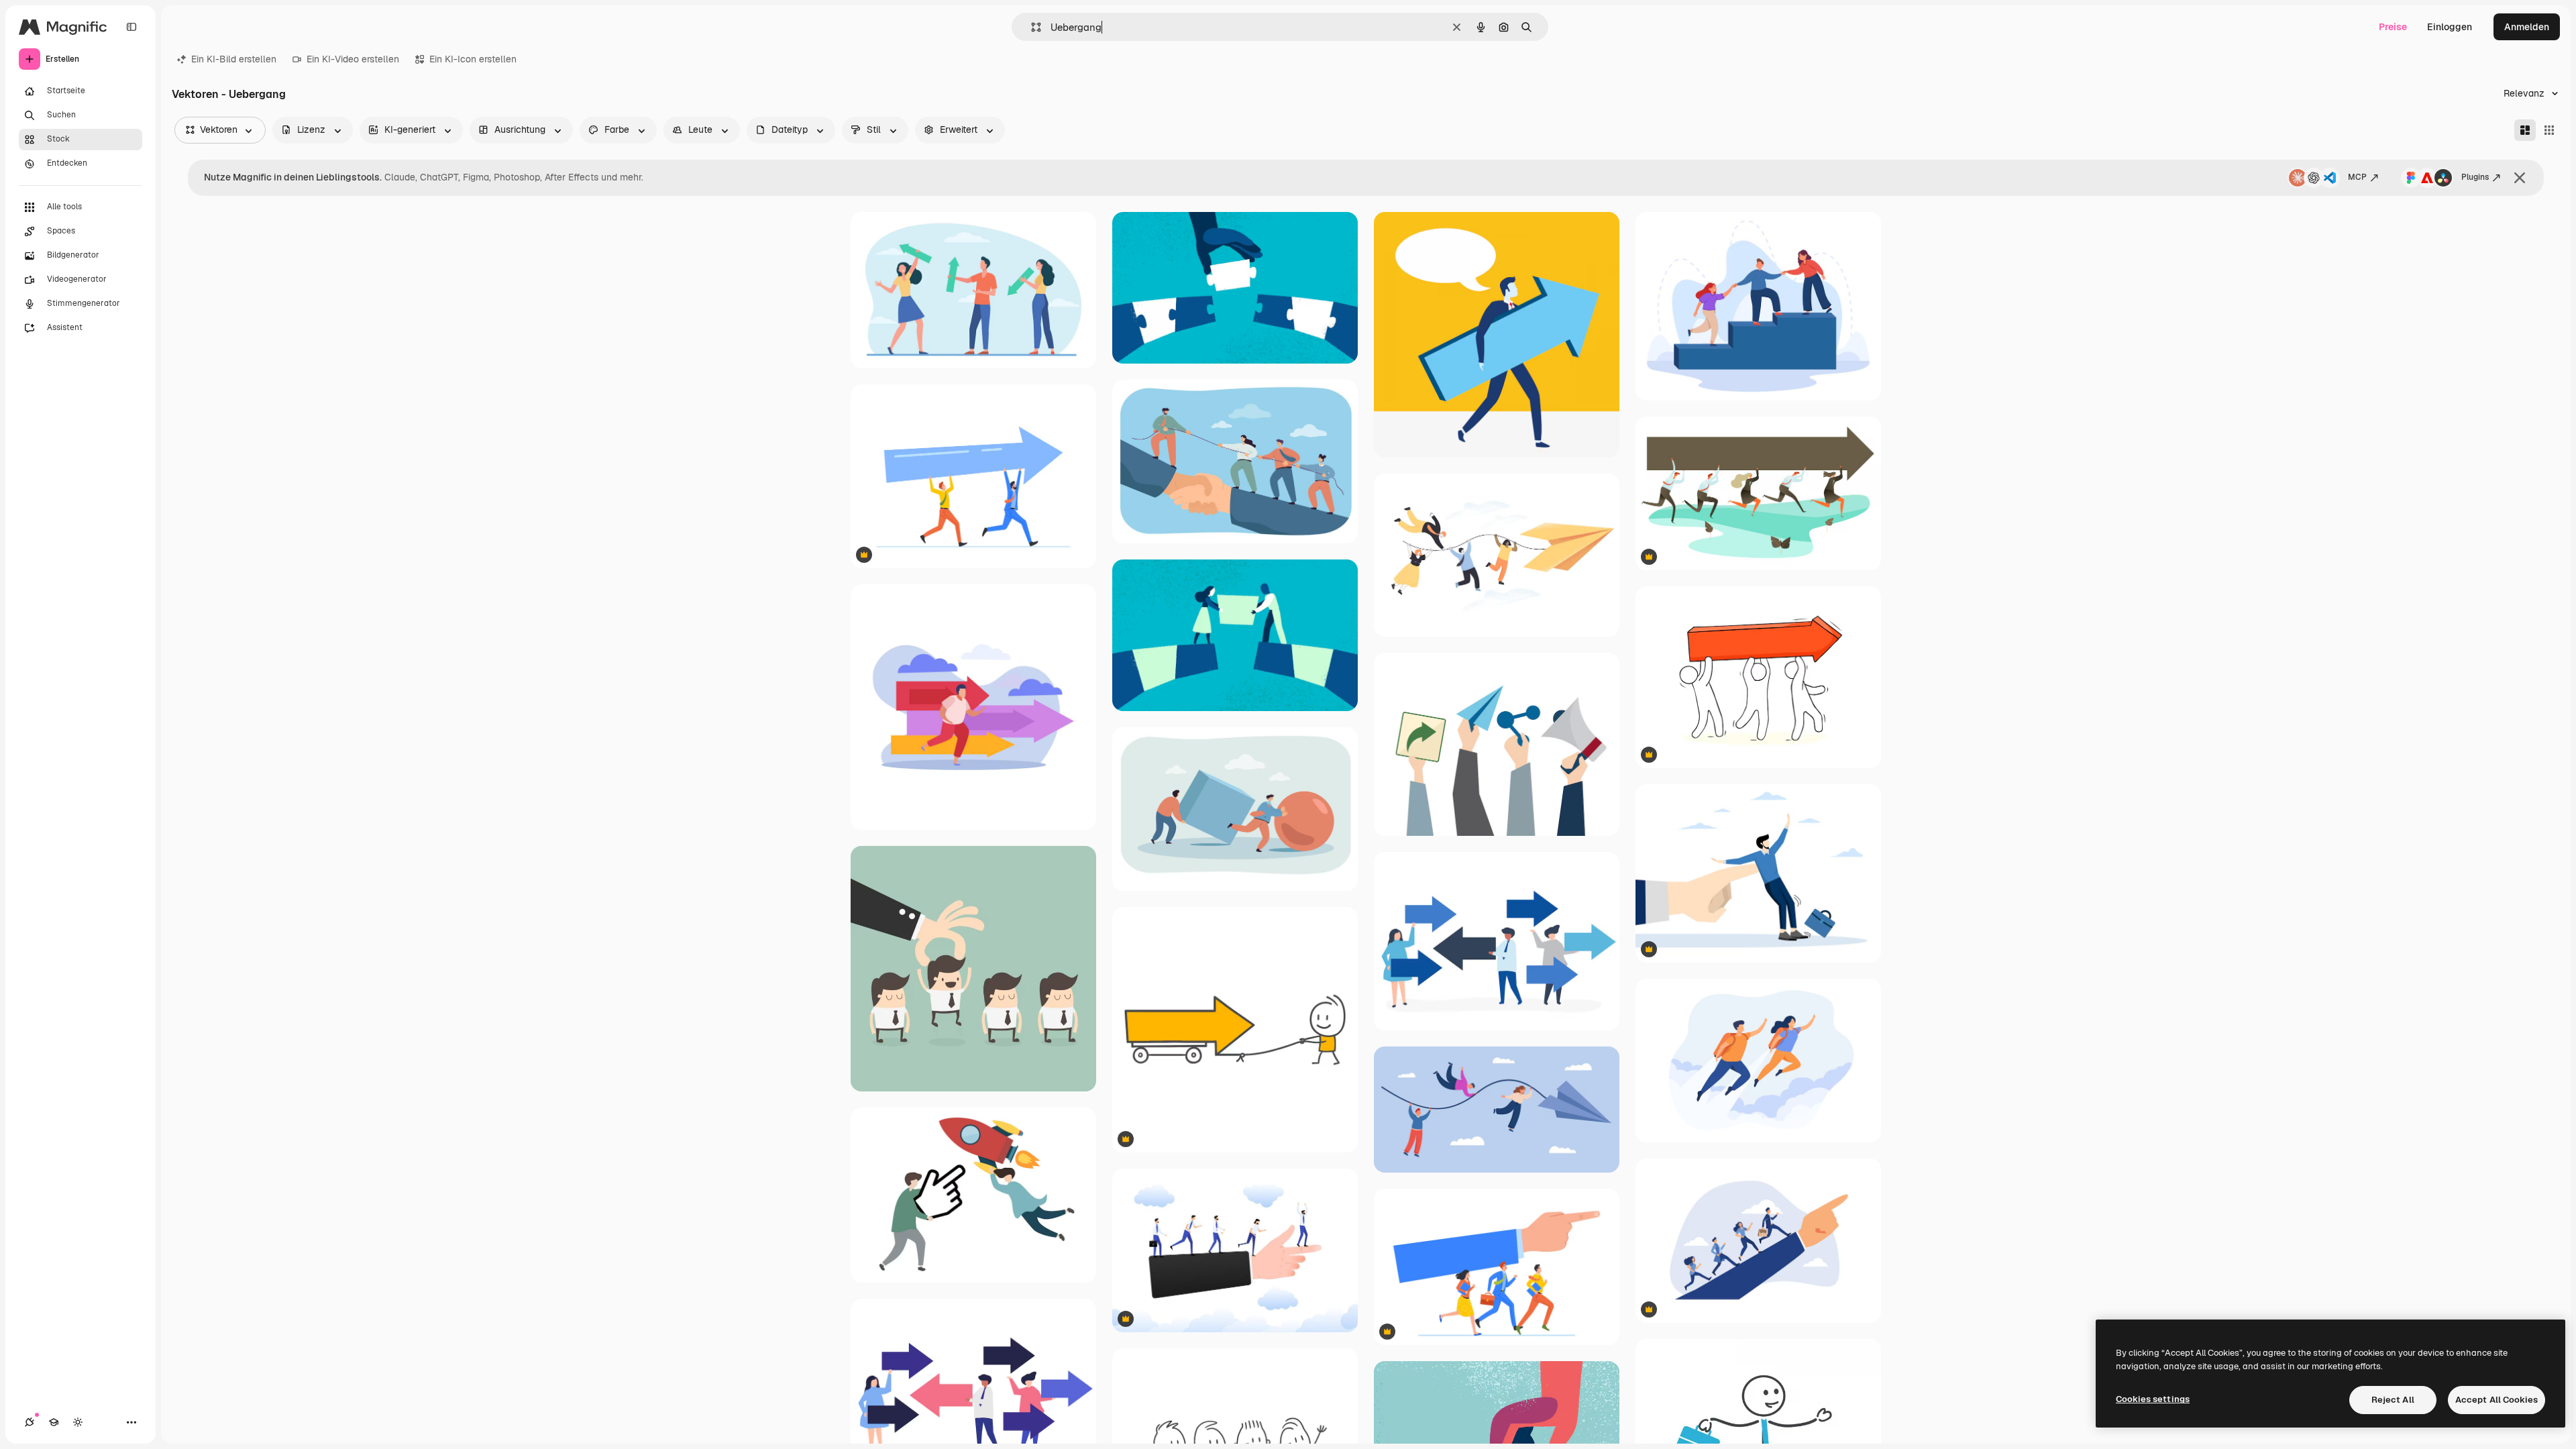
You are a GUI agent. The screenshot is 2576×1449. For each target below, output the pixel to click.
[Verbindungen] (30, 1422)
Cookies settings (2153, 1399)
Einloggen (2450, 27)
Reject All (2393, 1400)
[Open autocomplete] (1031, 27)
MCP (2357, 177)
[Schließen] (2520, 178)
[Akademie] (54, 1422)
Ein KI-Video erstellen (353, 59)
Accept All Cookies (2497, 1400)
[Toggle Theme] (78, 1422)
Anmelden (2527, 27)
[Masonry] (2525, 130)
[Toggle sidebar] (131, 27)
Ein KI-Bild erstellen (234, 59)
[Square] (2549, 130)
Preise (2393, 27)
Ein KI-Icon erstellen (473, 59)
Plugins (2475, 177)
